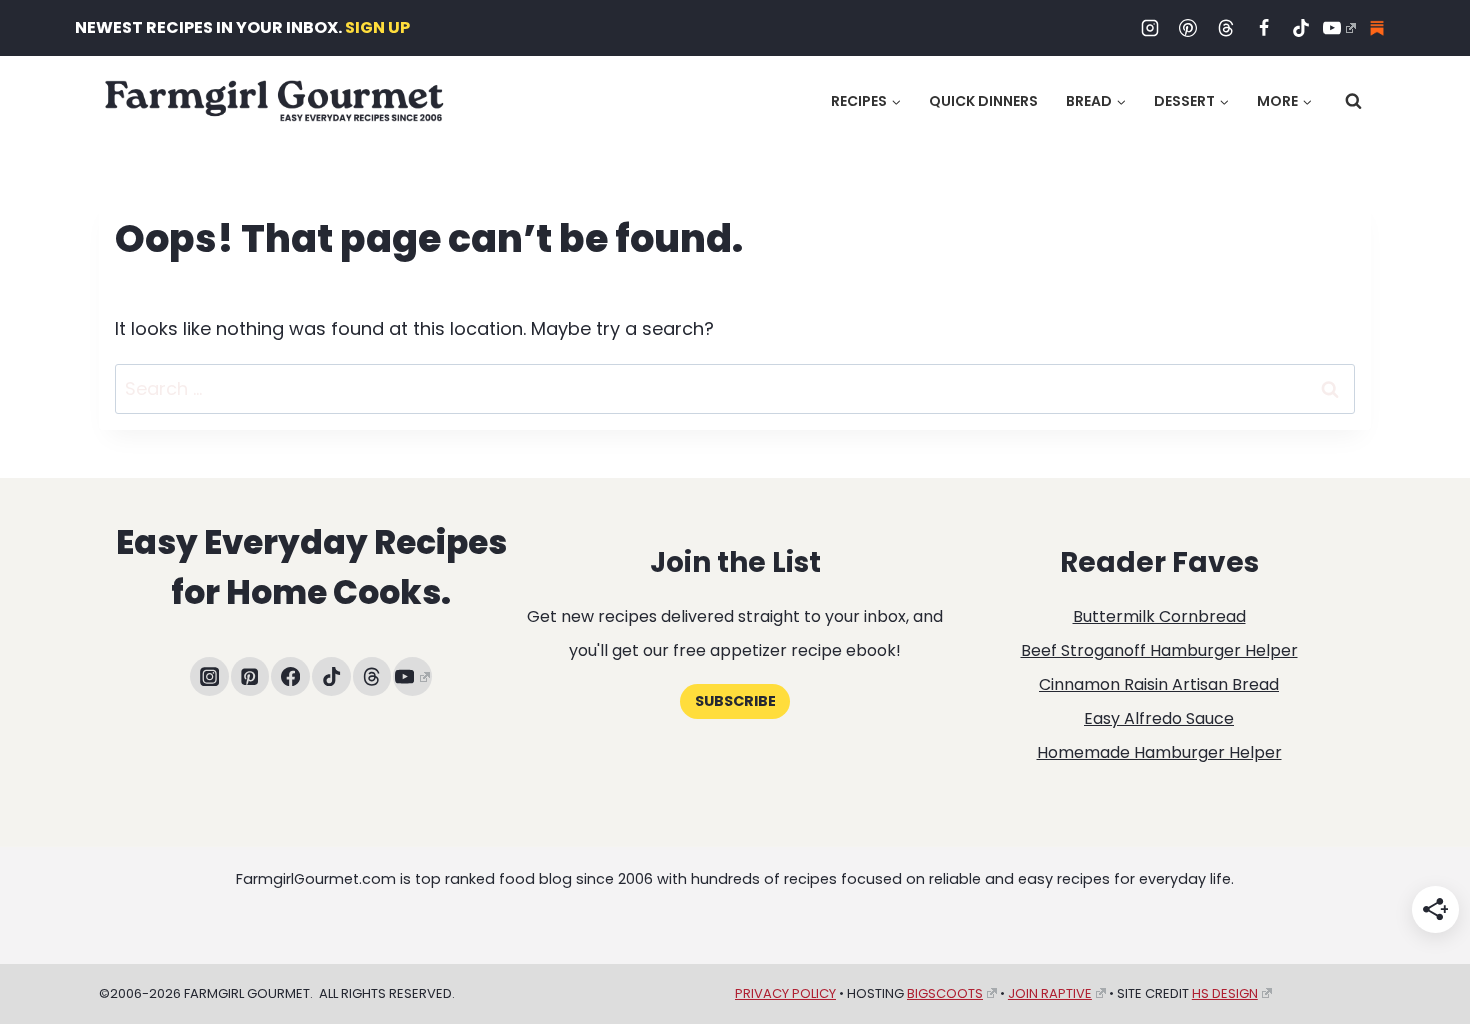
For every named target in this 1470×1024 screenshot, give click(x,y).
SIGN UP (377, 27)
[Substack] (1377, 28)
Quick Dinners (983, 101)
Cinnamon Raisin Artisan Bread (1159, 684)
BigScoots (945, 993)
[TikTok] (1301, 28)
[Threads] (1226, 28)
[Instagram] (1150, 28)
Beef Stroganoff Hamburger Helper (1159, 650)
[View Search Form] (1353, 101)
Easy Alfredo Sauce (1159, 718)
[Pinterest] (1188, 28)
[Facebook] (1264, 28)
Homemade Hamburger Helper (1159, 752)
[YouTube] (1339, 28)
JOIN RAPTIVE (1050, 993)
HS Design (1225, 993)
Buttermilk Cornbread (1159, 616)
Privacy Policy (785, 993)
